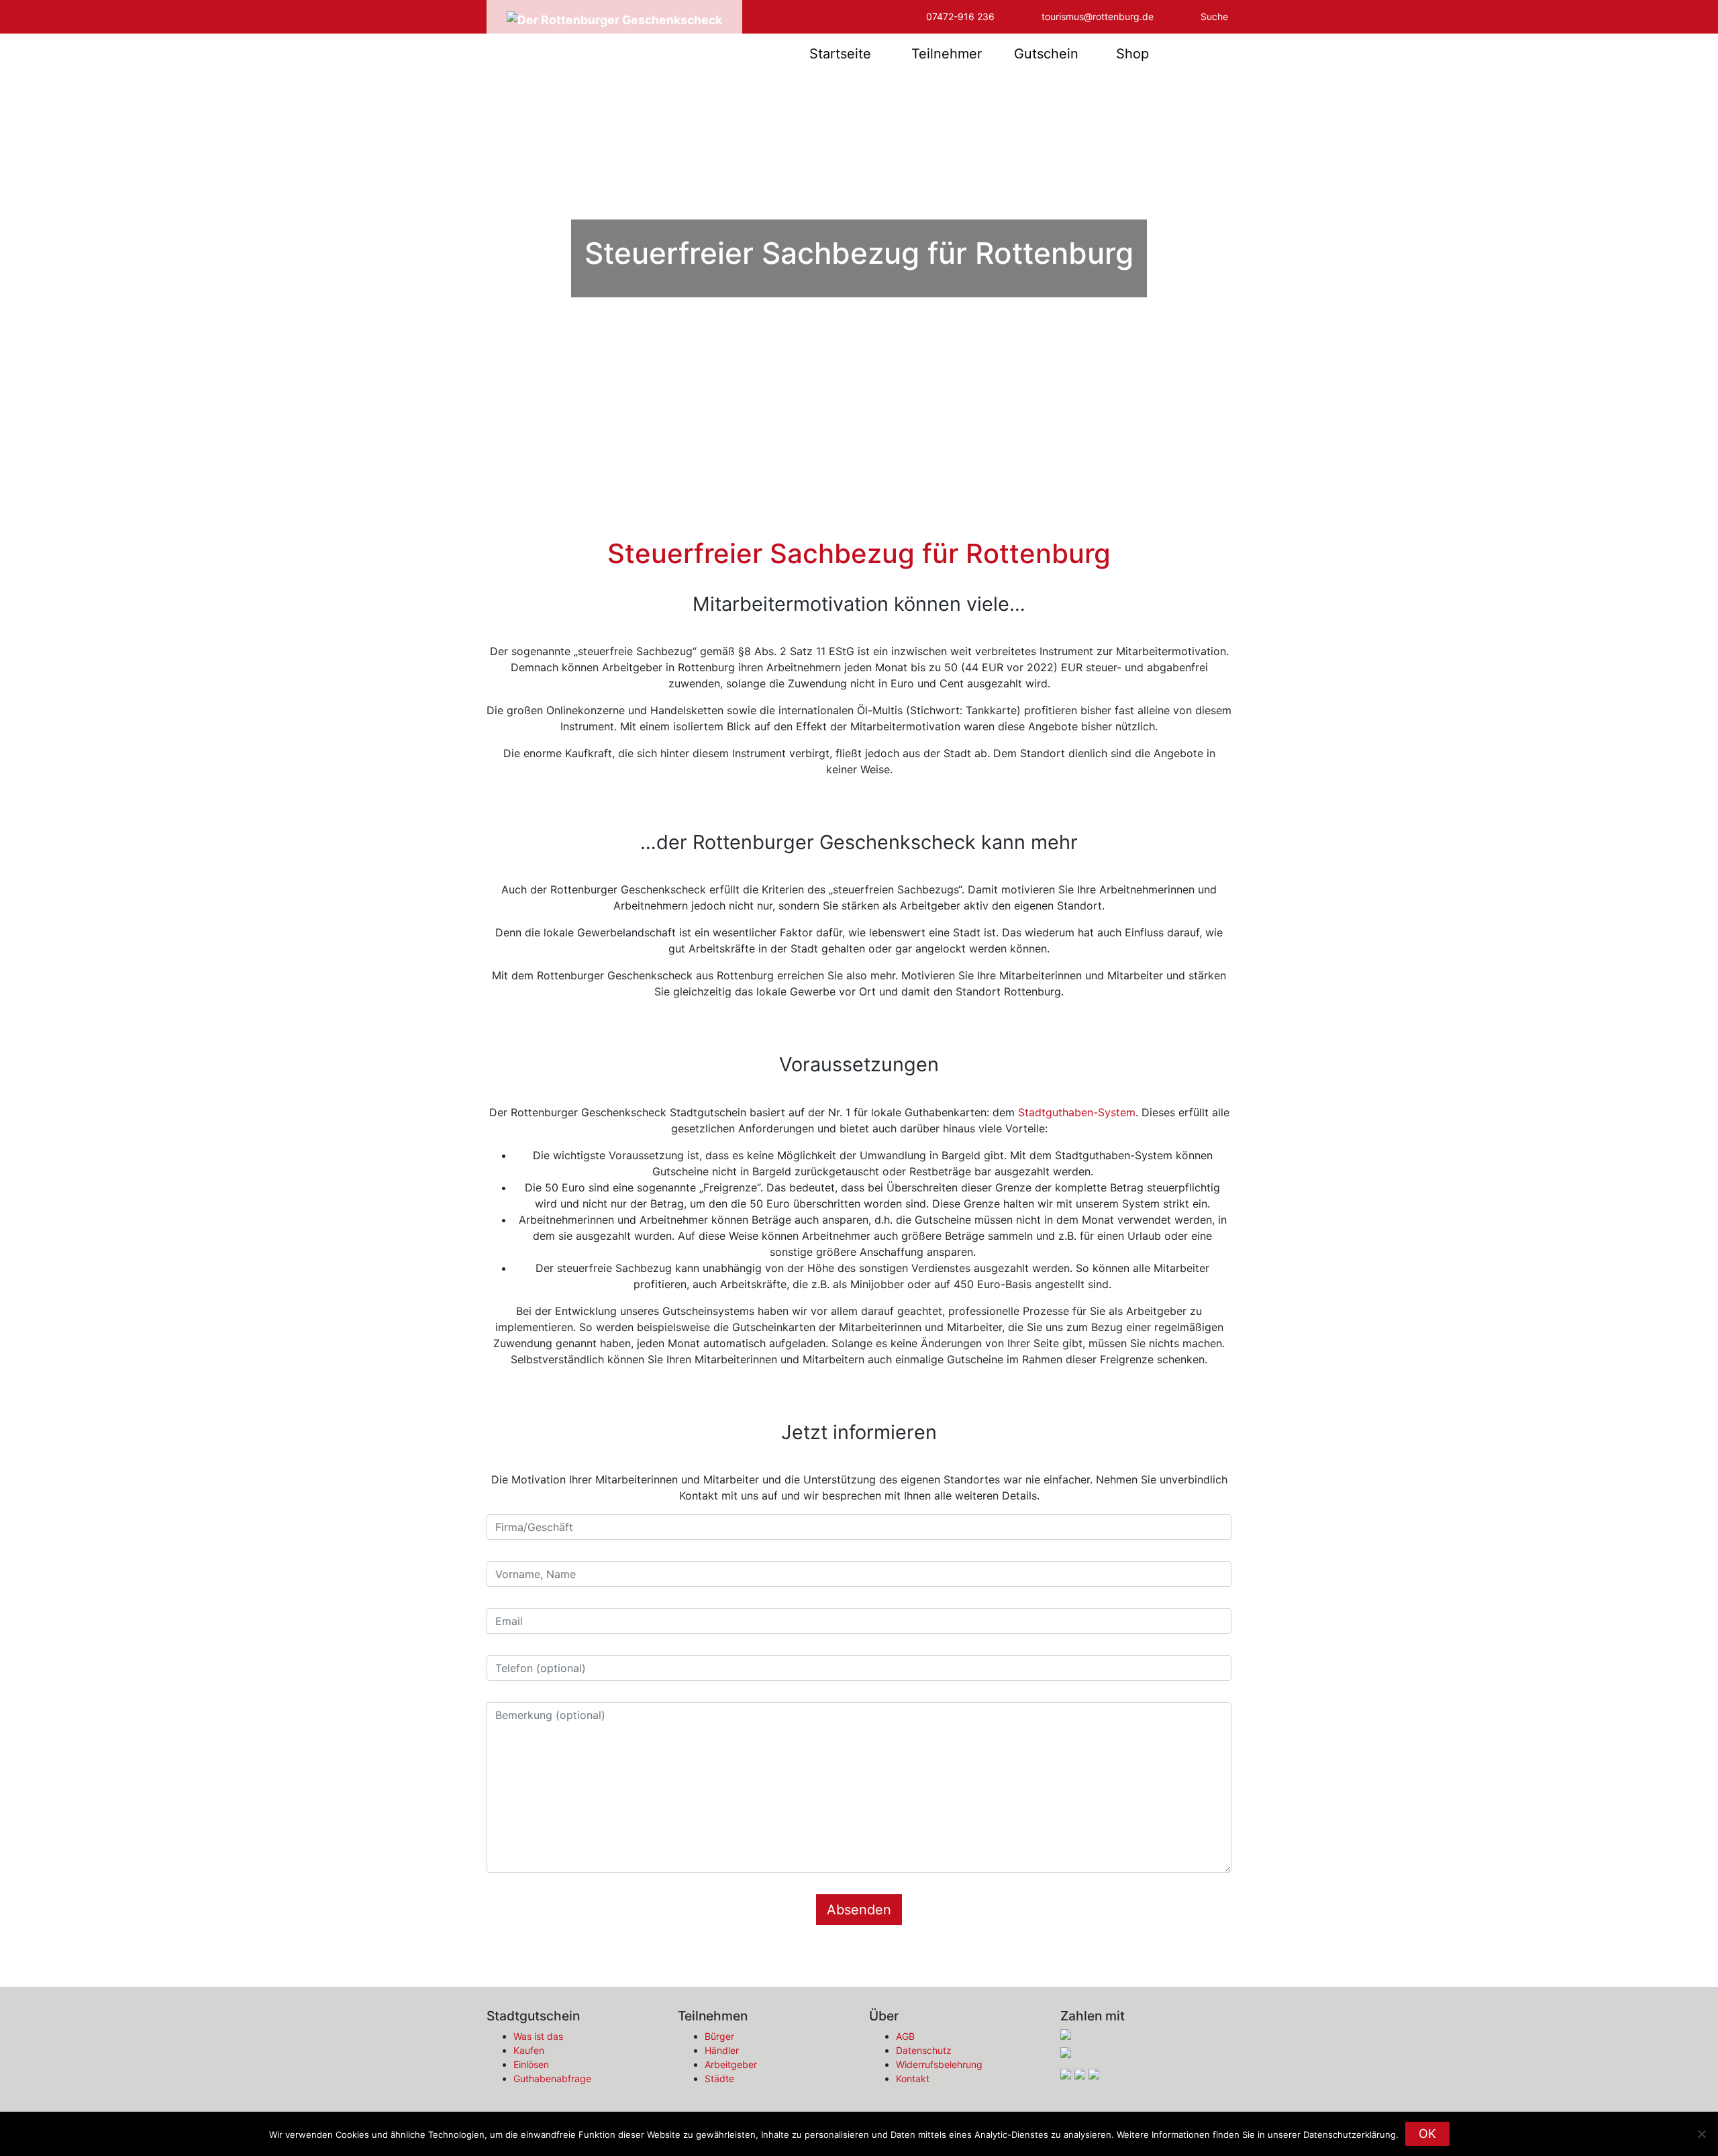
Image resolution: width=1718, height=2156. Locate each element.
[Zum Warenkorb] (1202, 54)
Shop (1132, 54)
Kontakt (913, 2078)
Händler (722, 2050)
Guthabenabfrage (552, 2078)
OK (1427, 2134)
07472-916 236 (960, 16)
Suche (1214, 16)
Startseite (840, 54)
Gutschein (1046, 54)
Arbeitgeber (731, 2064)
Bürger (719, 2036)
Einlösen (531, 2064)
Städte (719, 2078)
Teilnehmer (947, 54)
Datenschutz (924, 2050)
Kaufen (529, 2050)
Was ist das (538, 2036)
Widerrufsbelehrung (939, 2064)
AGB (905, 2036)
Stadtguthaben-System (1077, 1112)
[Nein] (1701, 2134)
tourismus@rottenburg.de (1098, 16)
